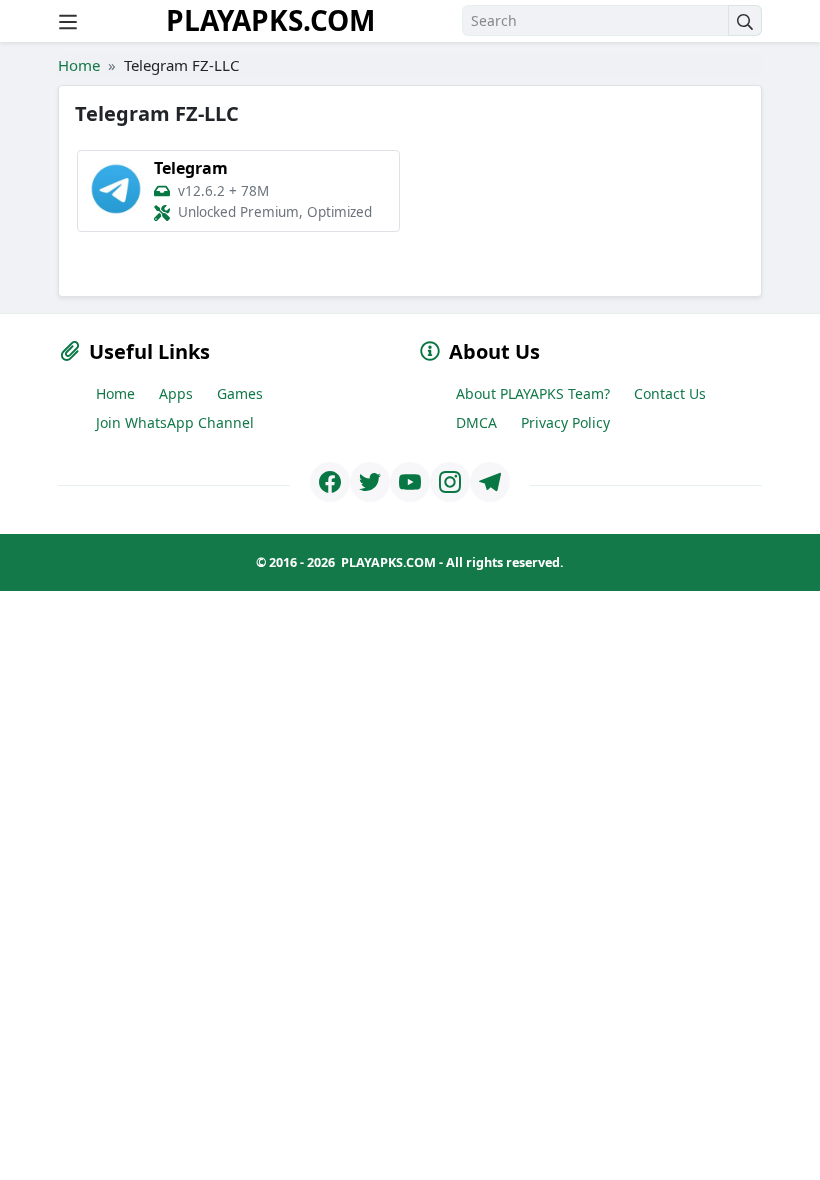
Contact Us (670, 393)
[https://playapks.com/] (330, 482)
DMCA (476, 422)
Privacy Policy (565, 422)
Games (240, 393)
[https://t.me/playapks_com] (490, 482)
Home (79, 65)
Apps (176, 393)
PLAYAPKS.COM (270, 20)
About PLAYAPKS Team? (533, 393)
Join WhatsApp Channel (175, 422)
